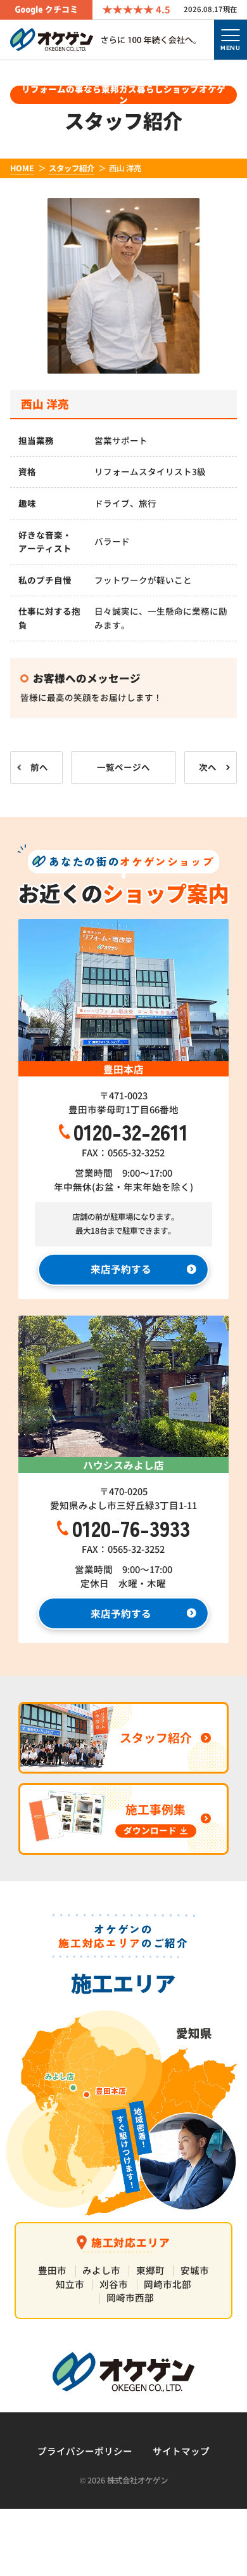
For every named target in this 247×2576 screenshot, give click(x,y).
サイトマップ (181, 2451)
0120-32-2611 (131, 1131)
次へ (208, 767)
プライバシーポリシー (85, 2451)
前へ (39, 767)
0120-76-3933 (131, 1528)
